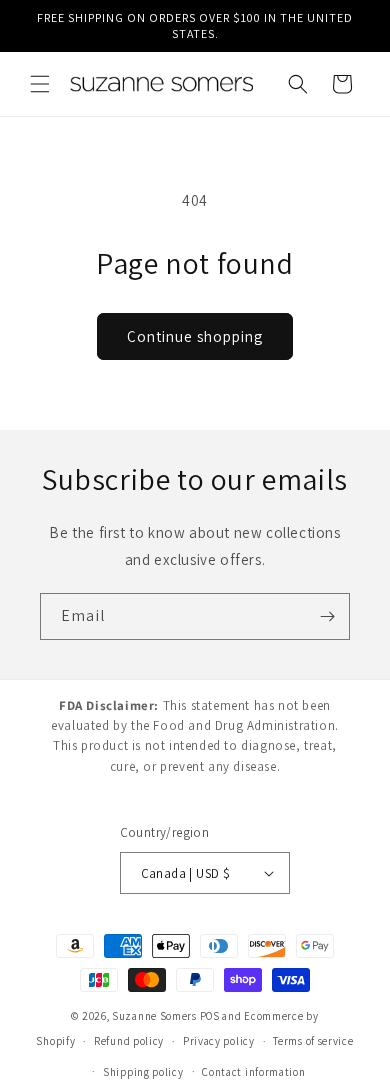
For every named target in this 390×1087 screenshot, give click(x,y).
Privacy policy (219, 1041)
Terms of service (313, 1041)
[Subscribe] (327, 616)
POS (210, 1016)
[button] (40, 84)
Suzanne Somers (154, 1016)
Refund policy (129, 1041)
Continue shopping (195, 336)
